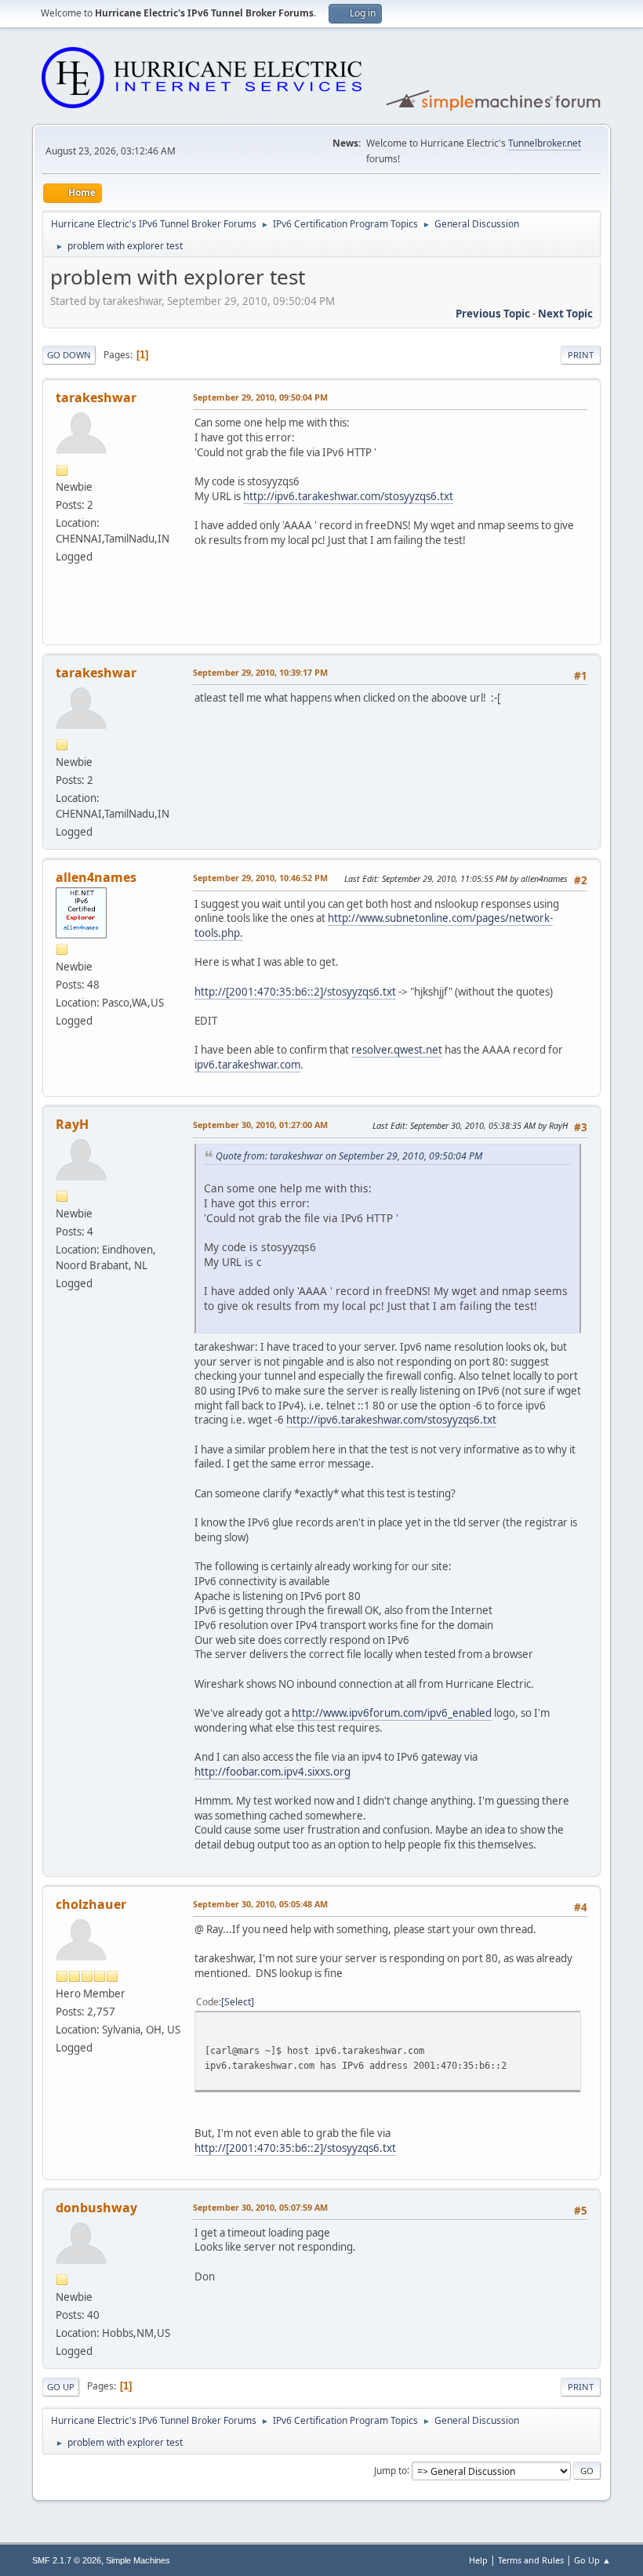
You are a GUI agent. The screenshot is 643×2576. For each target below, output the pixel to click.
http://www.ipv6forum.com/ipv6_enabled (392, 1713)
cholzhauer (91, 1904)
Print (581, 355)
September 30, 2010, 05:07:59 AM (260, 2207)
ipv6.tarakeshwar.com (247, 1065)
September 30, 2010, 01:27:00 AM (260, 1125)
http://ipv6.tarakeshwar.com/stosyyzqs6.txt (348, 496)
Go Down (69, 355)
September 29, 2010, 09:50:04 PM (260, 397)
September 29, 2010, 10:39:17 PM (260, 672)
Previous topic (493, 314)
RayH (72, 1124)
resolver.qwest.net (397, 1050)
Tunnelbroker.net (545, 143)
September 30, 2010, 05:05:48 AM (260, 1904)
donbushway (96, 2208)
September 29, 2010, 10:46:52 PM (260, 878)
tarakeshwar (96, 397)
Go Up (61, 2387)
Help (478, 2560)
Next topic (565, 314)
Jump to (391, 2470)
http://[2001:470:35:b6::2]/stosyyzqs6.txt (295, 992)
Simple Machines (138, 2560)
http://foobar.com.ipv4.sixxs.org (272, 1772)
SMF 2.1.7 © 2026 (67, 2560)
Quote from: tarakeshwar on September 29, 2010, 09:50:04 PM (349, 1156)
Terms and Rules (531, 2560)
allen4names (96, 877)
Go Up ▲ (592, 2560)
